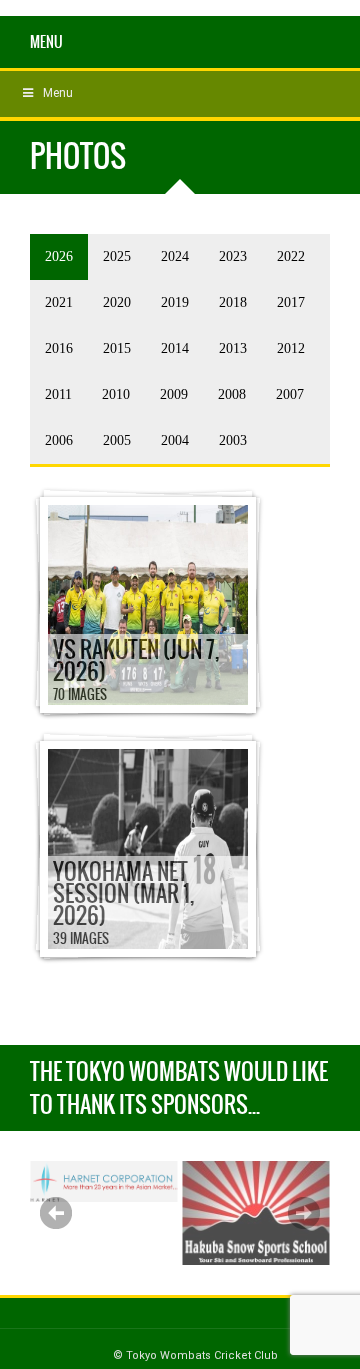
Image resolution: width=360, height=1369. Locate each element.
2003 (233, 440)
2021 (59, 302)
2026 (59, 256)
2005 (117, 440)
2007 (290, 394)
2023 (233, 256)
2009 (174, 394)
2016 (59, 348)
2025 (117, 256)
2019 (175, 302)
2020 (117, 302)
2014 (175, 348)
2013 (233, 348)
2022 (291, 256)
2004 (175, 440)
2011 (58, 394)
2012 (291, 348)
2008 (232, 394)
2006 (59, 440)
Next (304, 1213)
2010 (116, 394)
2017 (291, 302)
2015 (117, 348)
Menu (46, 42)
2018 (233, 302)
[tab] (59, 257)
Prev (56, 1213)
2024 (175, 256)
